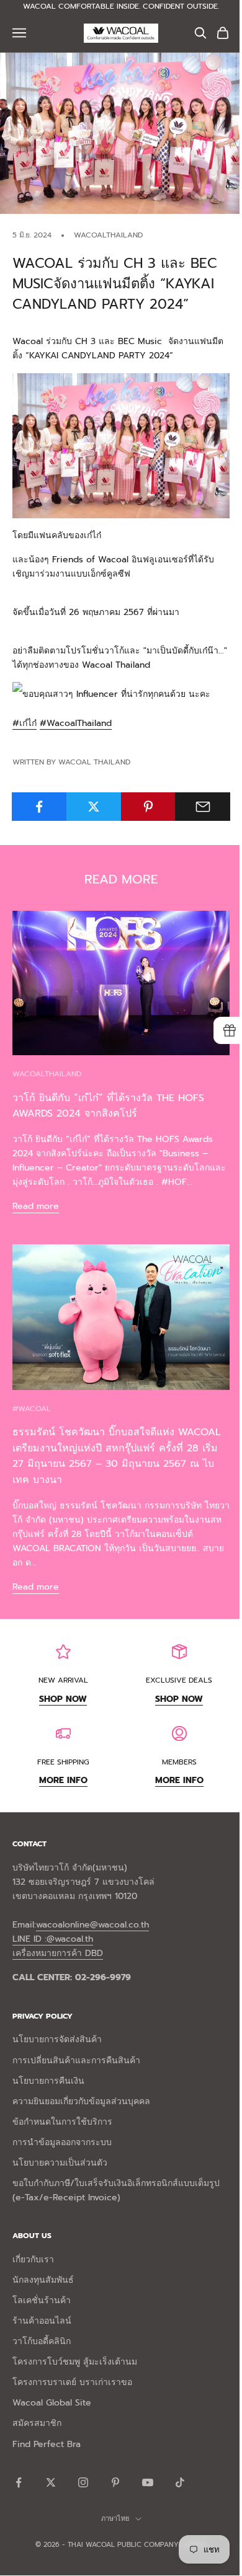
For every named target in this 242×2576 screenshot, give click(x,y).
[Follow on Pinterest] (115, 2482)
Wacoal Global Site (52, 2403)
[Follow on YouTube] (148, 2482)
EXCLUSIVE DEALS (179, 1680)
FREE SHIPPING (63, 1762)
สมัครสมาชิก (37, 2423)
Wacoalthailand (108, 235)
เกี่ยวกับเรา (33, 2260)
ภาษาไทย (115, 2519)
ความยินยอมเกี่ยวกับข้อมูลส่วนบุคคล (81, 2101)
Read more (36, 1206)
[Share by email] (203, 807)
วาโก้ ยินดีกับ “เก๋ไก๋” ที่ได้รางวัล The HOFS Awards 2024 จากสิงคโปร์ (108, 1106)
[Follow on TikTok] (180, 2482)
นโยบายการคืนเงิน (48, 2081)
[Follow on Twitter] (51, 2482)
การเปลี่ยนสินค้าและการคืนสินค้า (76, 2060)
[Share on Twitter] (94, 807)
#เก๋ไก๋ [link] (25, 723)
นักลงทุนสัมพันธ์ (43, 2280)
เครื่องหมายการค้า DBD (58, 1953)
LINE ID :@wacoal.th (53, 1939)
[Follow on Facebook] (19, 2482)
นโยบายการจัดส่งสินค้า (57, 2039)
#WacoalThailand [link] (76, 723)
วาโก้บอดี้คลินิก (42, 2341)
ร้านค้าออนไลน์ (42, 2321)
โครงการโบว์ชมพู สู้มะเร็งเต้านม (75, 2362)
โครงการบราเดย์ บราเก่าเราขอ (72, 2382)
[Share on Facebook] (39, 807)
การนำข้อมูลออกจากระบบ (62, 2142)
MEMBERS (179, 1762)
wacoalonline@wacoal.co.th (92, 1925)
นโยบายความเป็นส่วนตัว (60, 2163)
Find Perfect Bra (47, 2444)
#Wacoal (32, 1409)
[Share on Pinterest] (149, 807)
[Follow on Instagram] (83, 2482)
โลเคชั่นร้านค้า (42, 2300)
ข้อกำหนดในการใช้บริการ (62, 2122)
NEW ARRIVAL (63, 1680)
